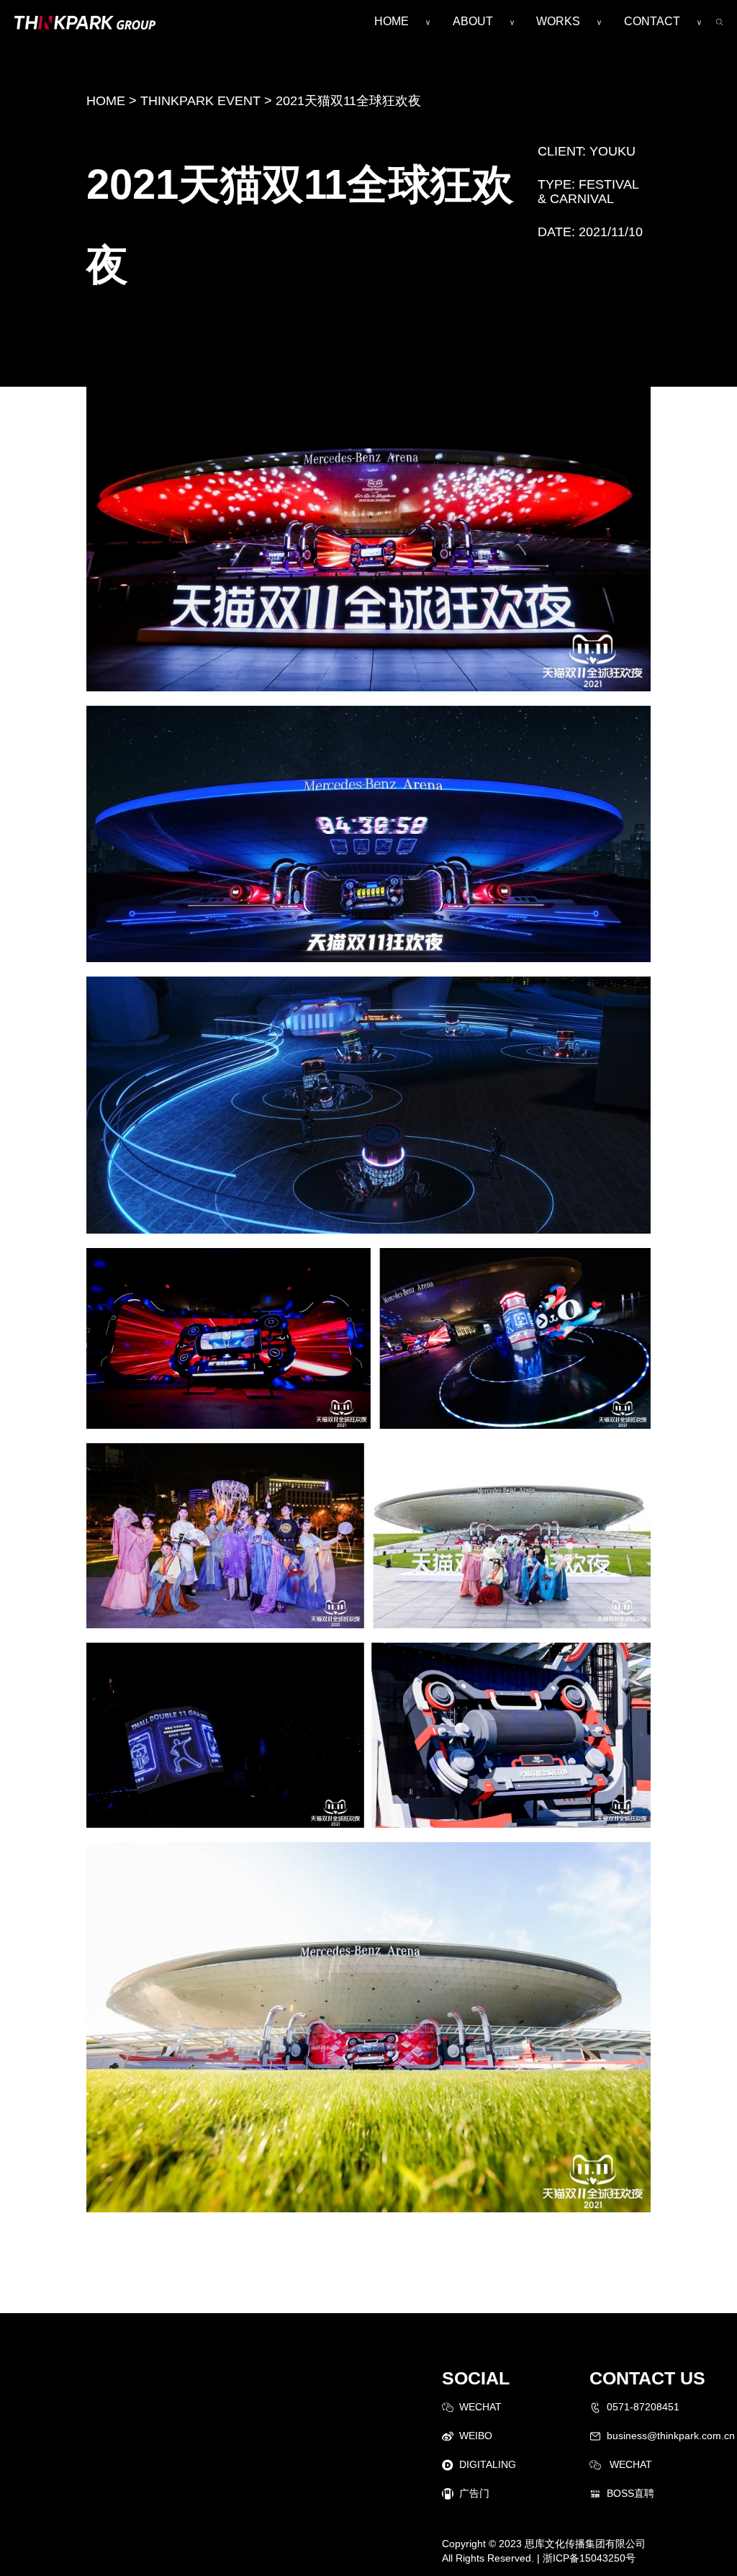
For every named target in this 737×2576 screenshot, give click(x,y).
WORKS (558, 21)
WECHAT (480, 2407)
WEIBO (476, 2436)
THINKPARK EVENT (200, 101)
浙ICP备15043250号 (589, 2558)
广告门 (474, 2493)
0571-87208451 (643, 2407)
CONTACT (652, 21)
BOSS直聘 (630, 2493)
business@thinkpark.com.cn (671, 2436)
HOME (392, 21)
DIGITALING (488, 2464)
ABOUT (473, 21)
